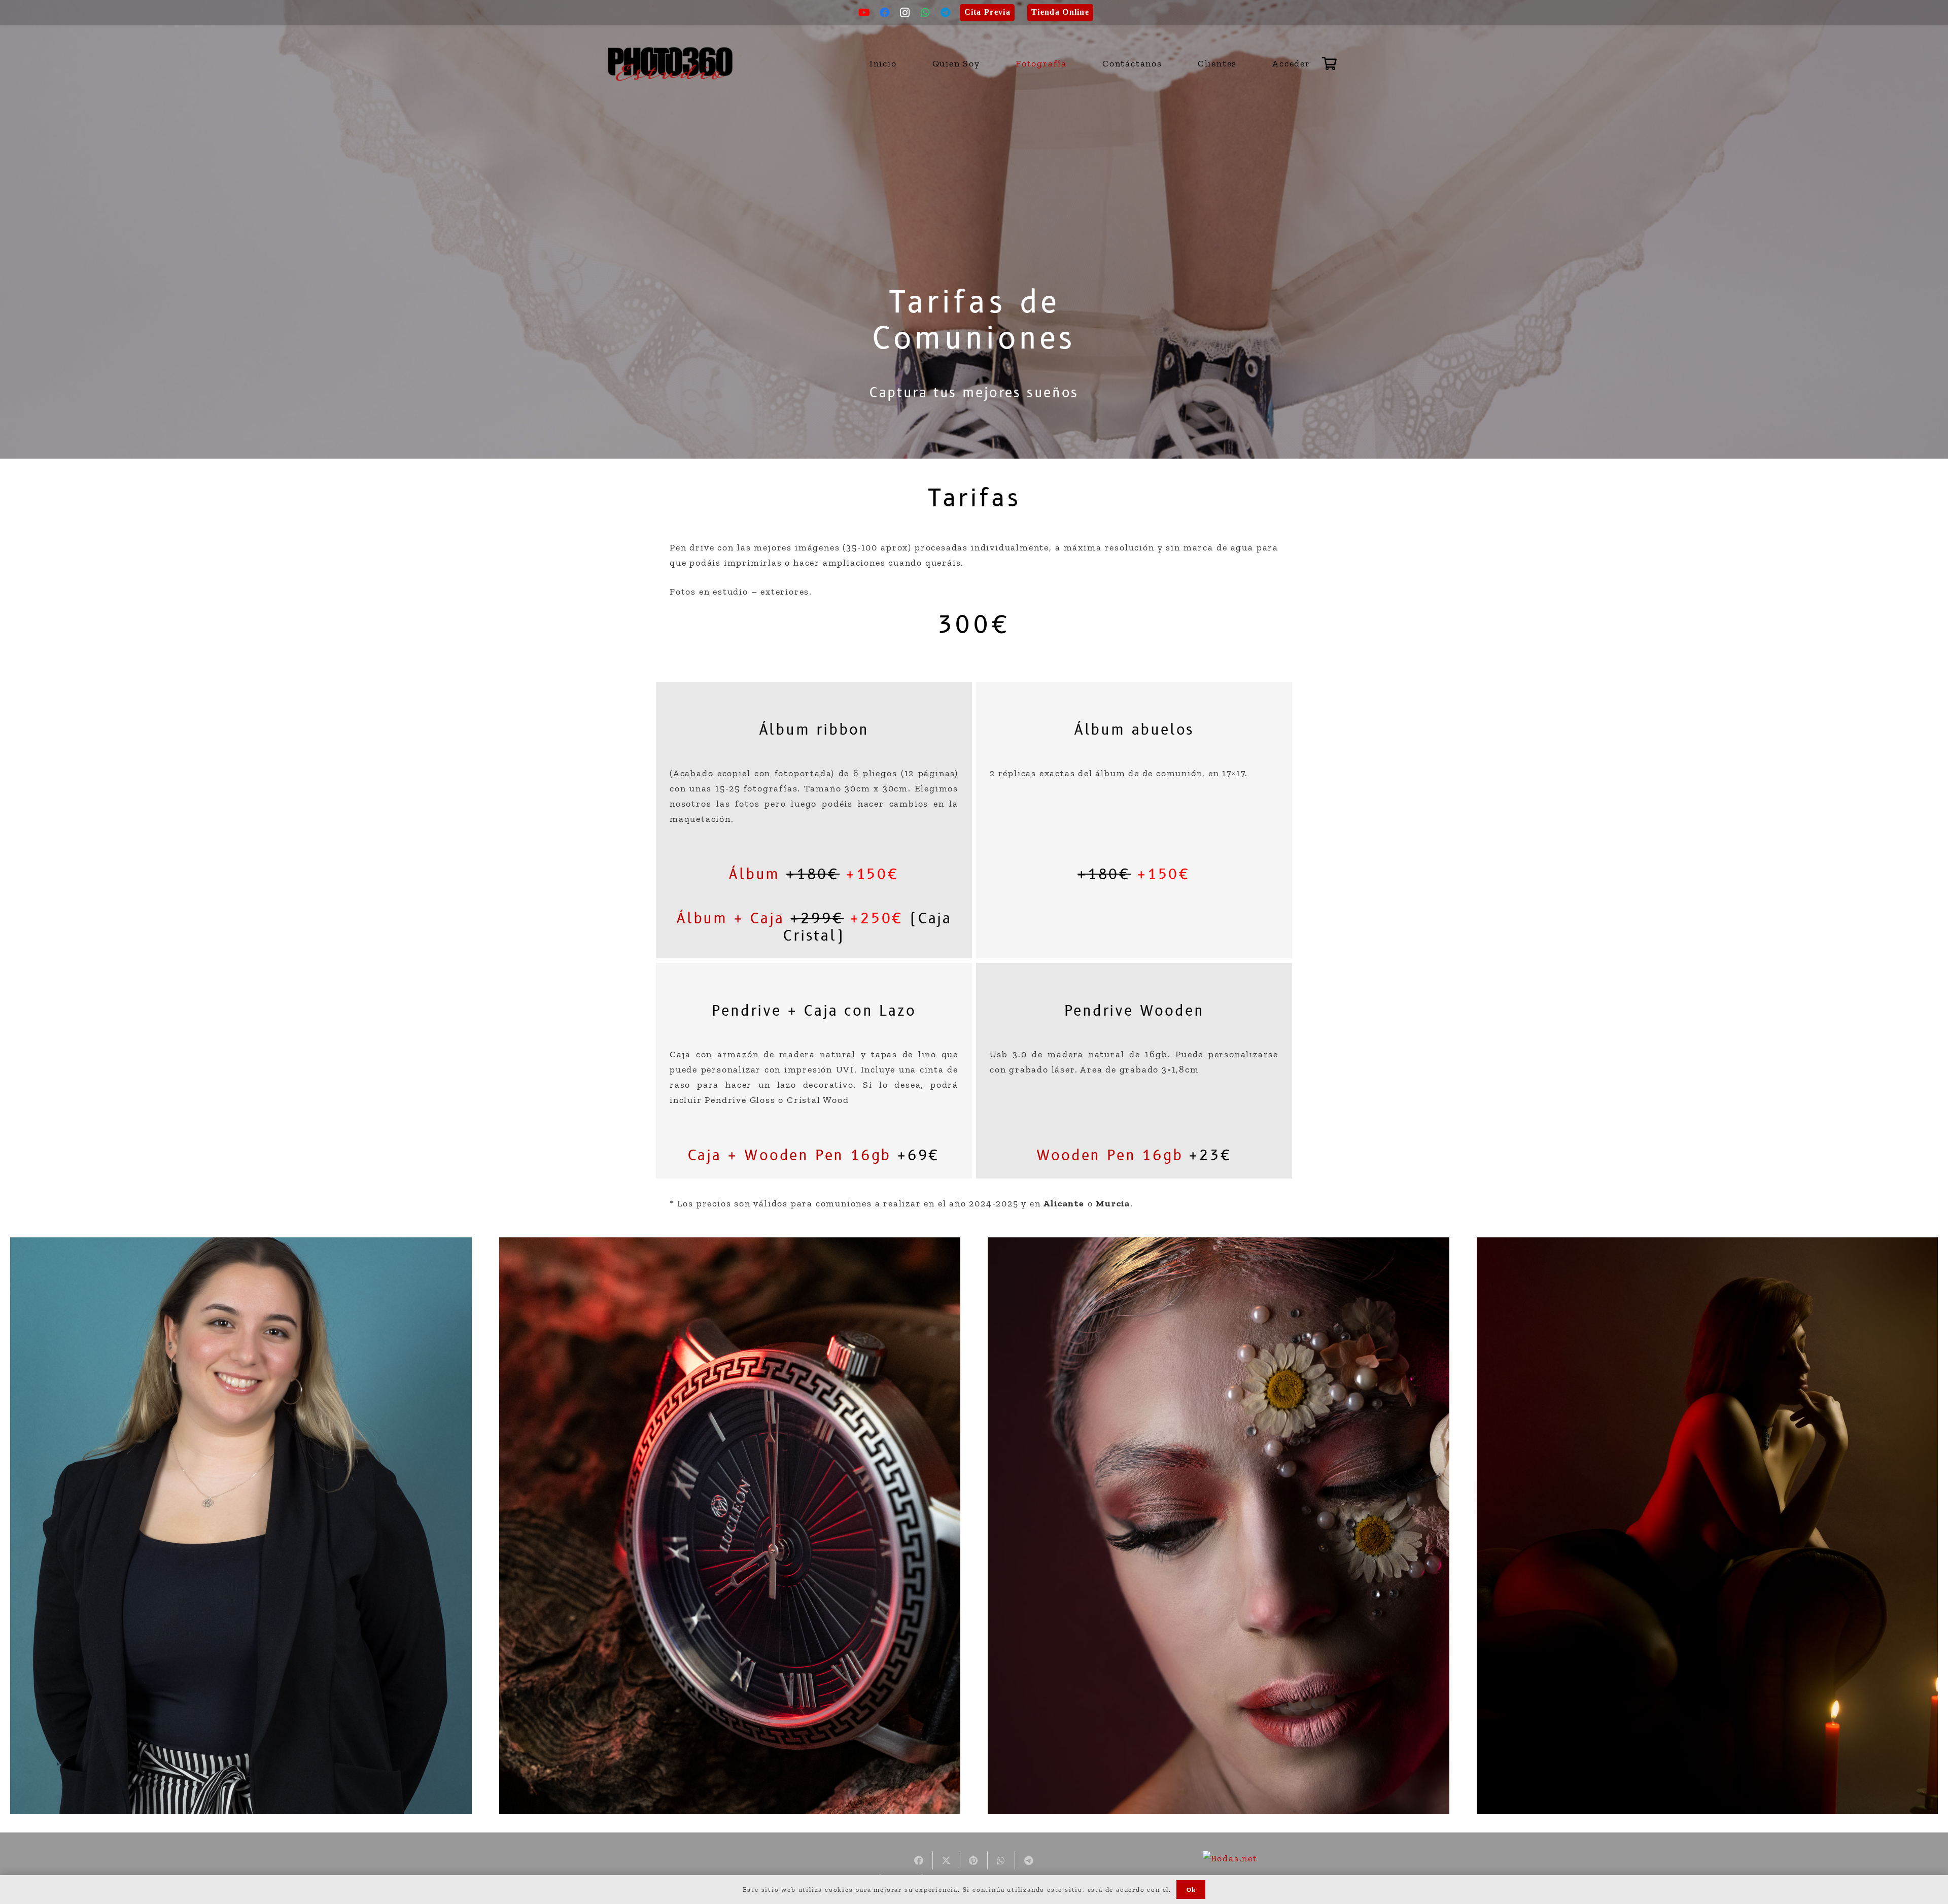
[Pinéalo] (974, 1860)
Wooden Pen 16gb (1110, 1156)
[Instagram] (906, 13)
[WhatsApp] (926, 13)
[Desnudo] (1708, 1526)
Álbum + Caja (730, 919)
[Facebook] (885, 13)
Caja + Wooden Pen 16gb (790, 1156)
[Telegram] (946, 13)
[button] (1073, 63)
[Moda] (1219, 1526)
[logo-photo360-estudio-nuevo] (671, 64)
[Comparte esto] (919, 1860)
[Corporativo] (241, 1526)
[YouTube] (865, 13)
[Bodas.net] (1230, 1858)
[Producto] (730, 1526)
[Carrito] (1330, 63)
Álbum (754, 875)
